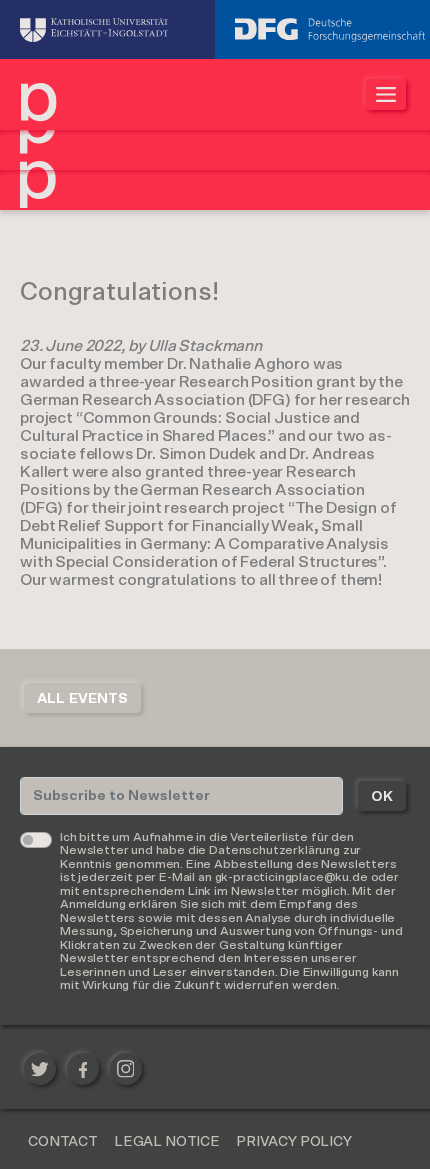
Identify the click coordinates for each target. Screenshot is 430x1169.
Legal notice (167, 1142)
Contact (63, 1142)
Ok (382, 797)
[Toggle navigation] (386, 94)
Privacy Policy (294, 1142)
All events (82, 699)
